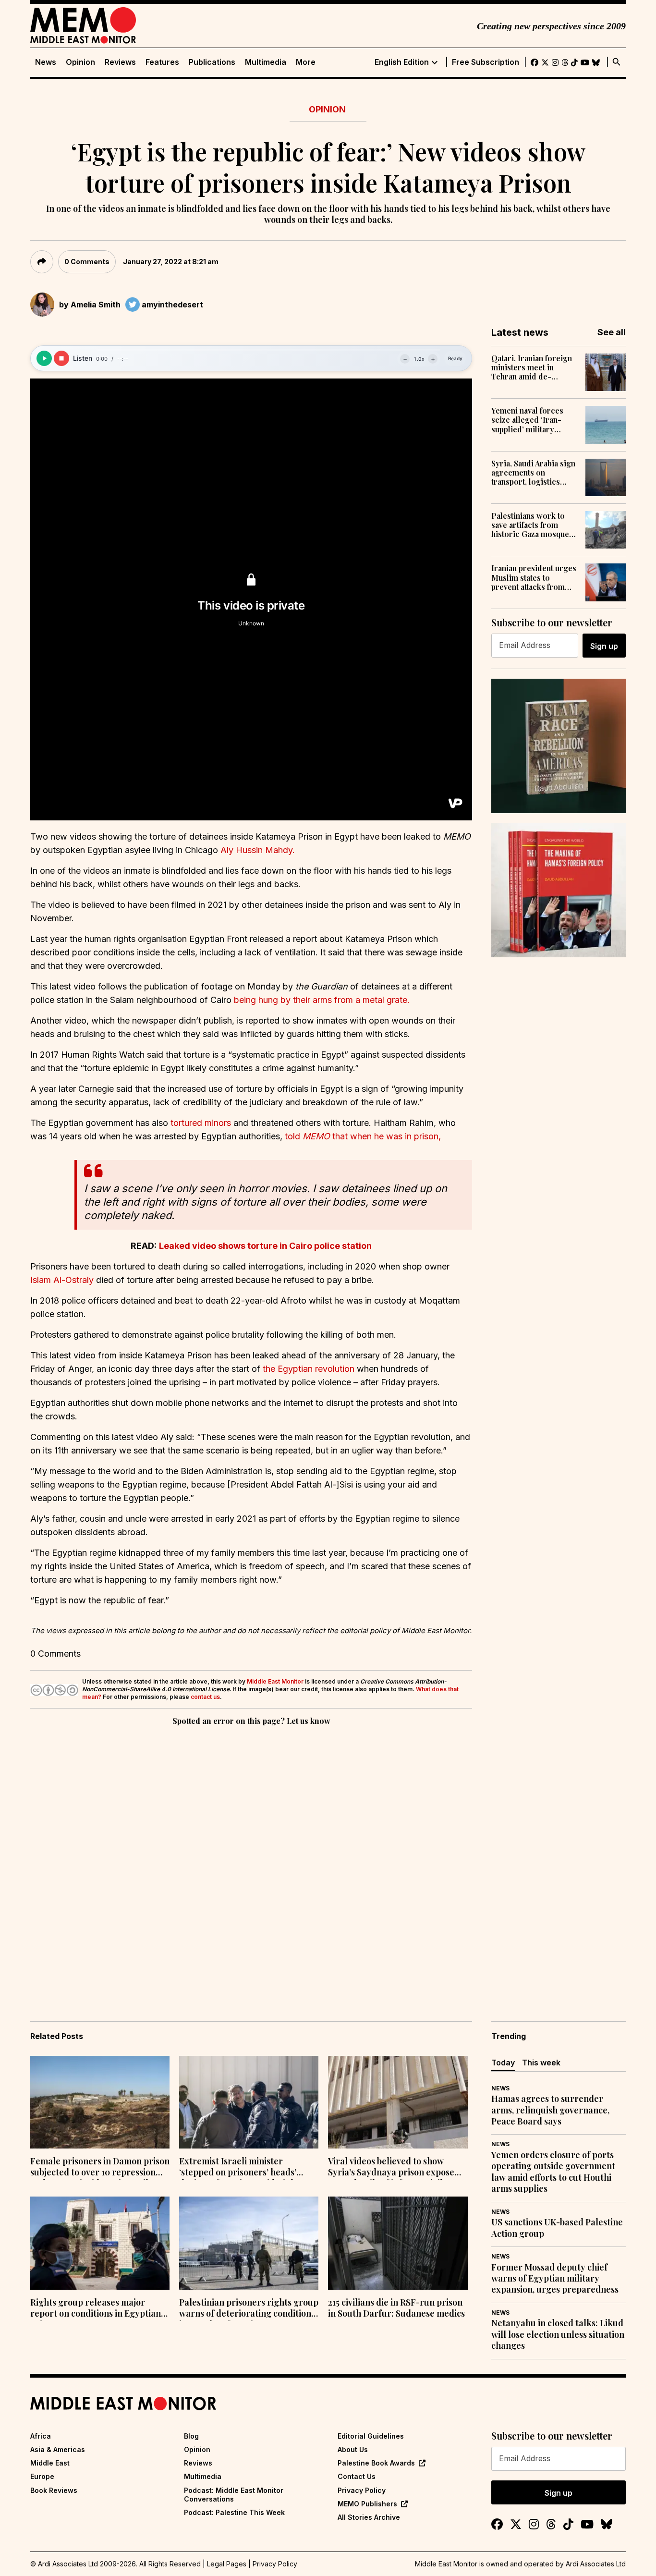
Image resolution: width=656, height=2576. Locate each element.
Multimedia (266, 62)
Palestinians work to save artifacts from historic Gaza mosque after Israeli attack (530, 525)
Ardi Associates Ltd (596, 2564)
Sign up (604, 646)
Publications (212, 62)
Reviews (120, 62)
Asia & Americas (58, 2449)
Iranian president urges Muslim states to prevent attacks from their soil (534, 577)
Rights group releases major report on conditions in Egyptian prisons (96, 2309)
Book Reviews (54, 2490)
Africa (41, 2436)
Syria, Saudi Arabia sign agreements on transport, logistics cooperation (533, 473)
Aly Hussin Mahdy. (256, 850)
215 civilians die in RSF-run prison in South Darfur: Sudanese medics (396, 2308)
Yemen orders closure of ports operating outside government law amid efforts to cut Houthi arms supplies (553, 2172)
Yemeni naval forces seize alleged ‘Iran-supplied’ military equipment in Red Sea (530, 420)
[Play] (44, 358)
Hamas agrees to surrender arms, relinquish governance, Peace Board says (550, 2110)
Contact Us (357, 2476)
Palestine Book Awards (376, 2463)
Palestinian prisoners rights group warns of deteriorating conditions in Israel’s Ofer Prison (249, 2309)
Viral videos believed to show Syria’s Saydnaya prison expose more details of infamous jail (391, 2168)
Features (162, 62)
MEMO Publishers (367, 2504)
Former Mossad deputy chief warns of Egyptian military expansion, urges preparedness (555, 2279)
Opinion (80, 62)
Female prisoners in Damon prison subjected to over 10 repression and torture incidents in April (100, 2168)
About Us (353, 2449)
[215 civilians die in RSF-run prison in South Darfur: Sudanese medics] (398, 2243)
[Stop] (61, 358)
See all (612, 332)
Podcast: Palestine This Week (234, 2512)
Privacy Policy (362, 2490)
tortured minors (200, 1123)
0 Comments (87, 262)
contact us (205, 1697)
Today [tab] (503, 2063)
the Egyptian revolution (307, 1369)
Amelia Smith (96, 305)
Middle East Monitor (275, 1681)
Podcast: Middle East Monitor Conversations (234, 2495)
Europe (42, 2476)
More (306, 62)
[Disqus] (251, 1860)
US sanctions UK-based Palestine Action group (557, 2228)
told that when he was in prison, (363, 1136)
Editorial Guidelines (371, 2436)
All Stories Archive (369, 2517)
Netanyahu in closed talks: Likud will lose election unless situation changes (558, 2334)
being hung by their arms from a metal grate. (321, 1000)
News (46, 62)
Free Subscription (486, 62)
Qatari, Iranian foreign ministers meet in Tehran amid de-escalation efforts (532, 367)
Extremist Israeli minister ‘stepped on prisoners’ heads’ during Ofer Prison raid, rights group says (241, 2168)
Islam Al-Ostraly (62, 1280)
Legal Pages (227, 2564)
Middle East (50, 2463)
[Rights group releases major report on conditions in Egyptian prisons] (100, 2243)
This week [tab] (541, 2063)
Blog (191, 2436)
